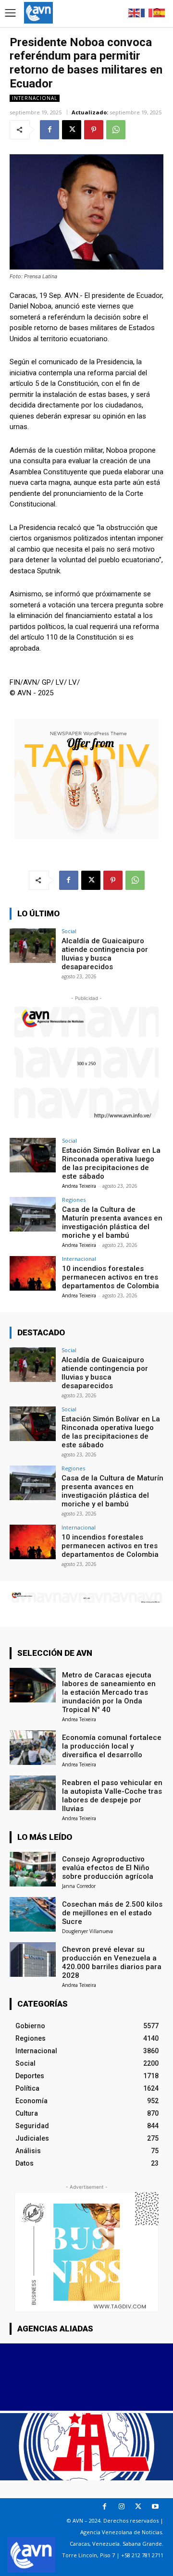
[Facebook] (49, 130)
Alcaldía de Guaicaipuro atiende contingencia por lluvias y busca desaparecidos (105, 954)
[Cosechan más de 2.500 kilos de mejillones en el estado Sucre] (33, 1914)
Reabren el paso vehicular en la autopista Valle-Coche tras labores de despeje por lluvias (112, 1796)
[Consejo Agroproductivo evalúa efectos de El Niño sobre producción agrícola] (33, 1869)
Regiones (74, 1200)
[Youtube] (155, 2507)
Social (69, 931)
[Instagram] (121, 2507)
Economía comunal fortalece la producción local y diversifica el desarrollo (112, 1746)
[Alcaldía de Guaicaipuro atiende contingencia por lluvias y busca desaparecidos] (33, 946)
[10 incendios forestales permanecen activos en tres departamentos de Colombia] (33, 1273)
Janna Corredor (79, 1886)
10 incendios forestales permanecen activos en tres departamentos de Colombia (111, 1277)
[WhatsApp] (116, 130)
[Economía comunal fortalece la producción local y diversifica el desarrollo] (33, 1748)
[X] (72, 130)
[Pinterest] (94, 130)
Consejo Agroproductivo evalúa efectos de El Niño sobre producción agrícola (108, 1868)
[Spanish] (160, 12)
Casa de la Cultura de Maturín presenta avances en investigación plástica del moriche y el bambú (112, 1222)
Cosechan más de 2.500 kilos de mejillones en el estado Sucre (112, 1913)
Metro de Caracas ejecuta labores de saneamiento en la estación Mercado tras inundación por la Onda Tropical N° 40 (109, 1692)
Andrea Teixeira (79, 1186)
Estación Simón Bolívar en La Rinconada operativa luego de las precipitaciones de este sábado (111, 1163)
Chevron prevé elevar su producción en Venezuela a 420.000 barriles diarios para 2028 (112, 1962)
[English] (135, 12)
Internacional (35, 98)
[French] (147, 12)
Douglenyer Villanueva (87, 1931)
